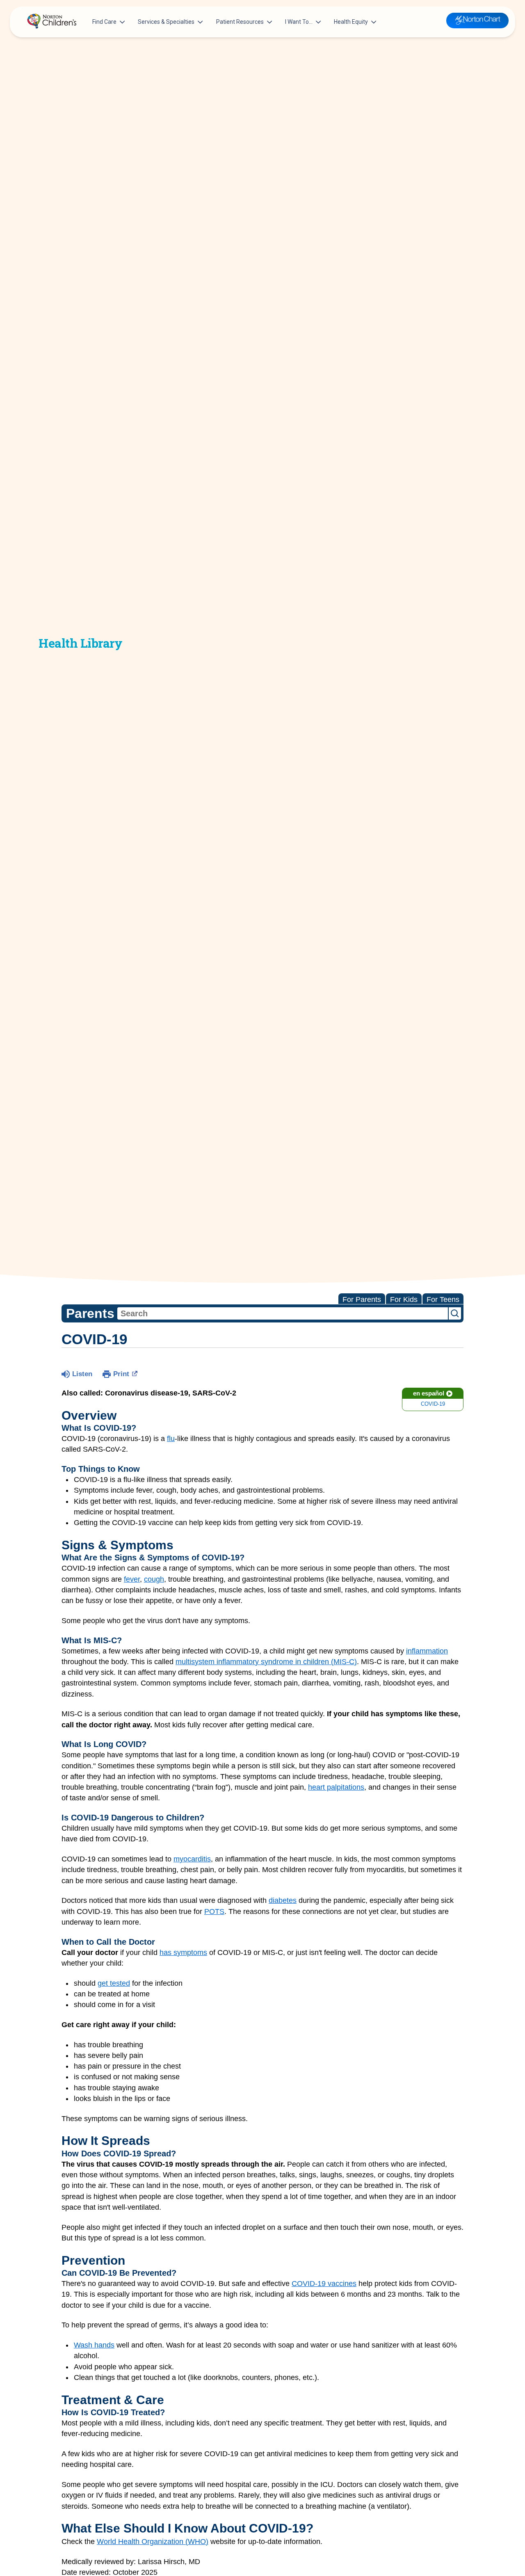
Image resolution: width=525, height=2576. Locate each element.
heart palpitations (336, 1787)
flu (171, 1439)
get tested (114, 1983)
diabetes (283, 1900)
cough (154, 1579)
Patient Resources (240, 22)
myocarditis (192, 1859)
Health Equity (351, 22)
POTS (214, 1911)
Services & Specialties (166, 22)
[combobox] (283, 1313)
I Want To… (299, 22)
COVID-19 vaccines (324, 2284)
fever (132, 1579)
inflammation (427, 1651)
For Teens (443, 1299)
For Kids (404, 1299)
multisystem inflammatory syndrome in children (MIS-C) (266, 1662)
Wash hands (94, 2345)
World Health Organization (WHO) (153, 2542)
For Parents (362, 1299)
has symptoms (183, 1953)
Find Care (104, 22)
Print (121, 1374)
